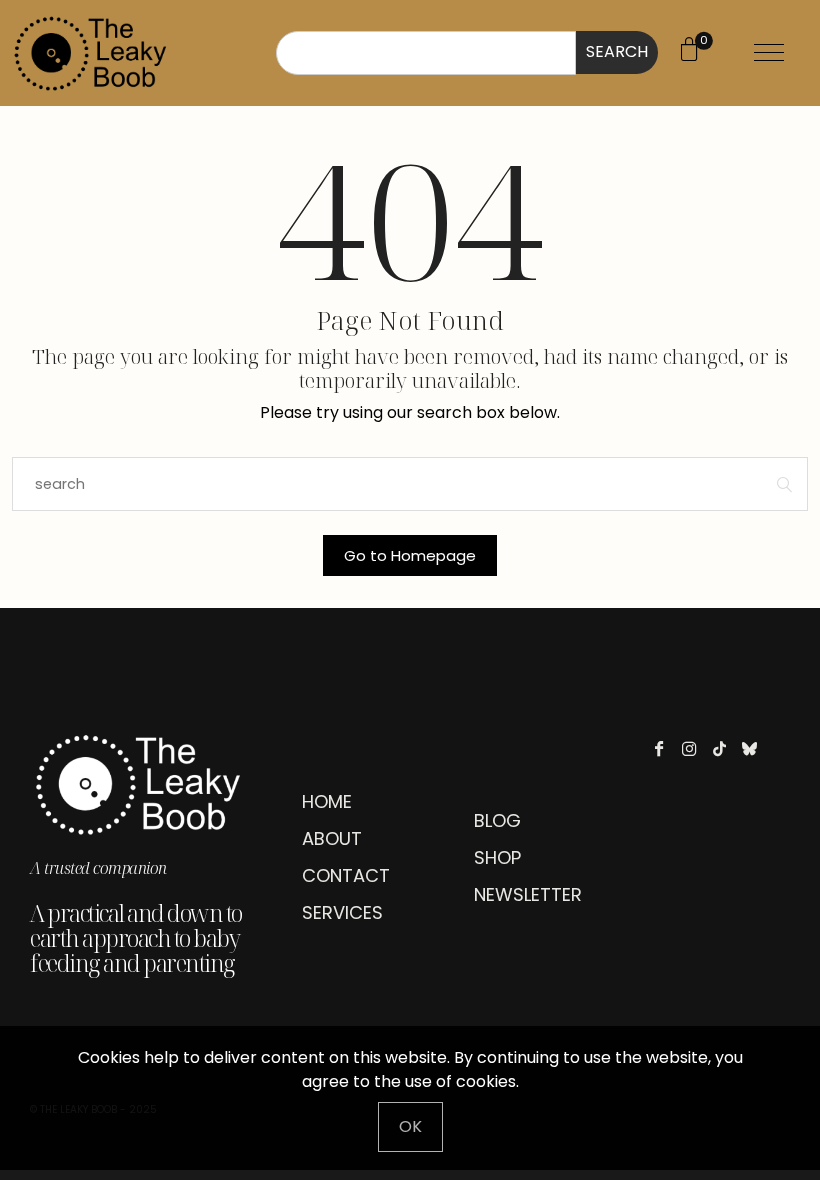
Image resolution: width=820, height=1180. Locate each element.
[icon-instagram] (694, 748)
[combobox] (426, 53)
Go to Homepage (410, 555)
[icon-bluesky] (754, 748)
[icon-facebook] (664, 748)
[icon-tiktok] (724, 748)
